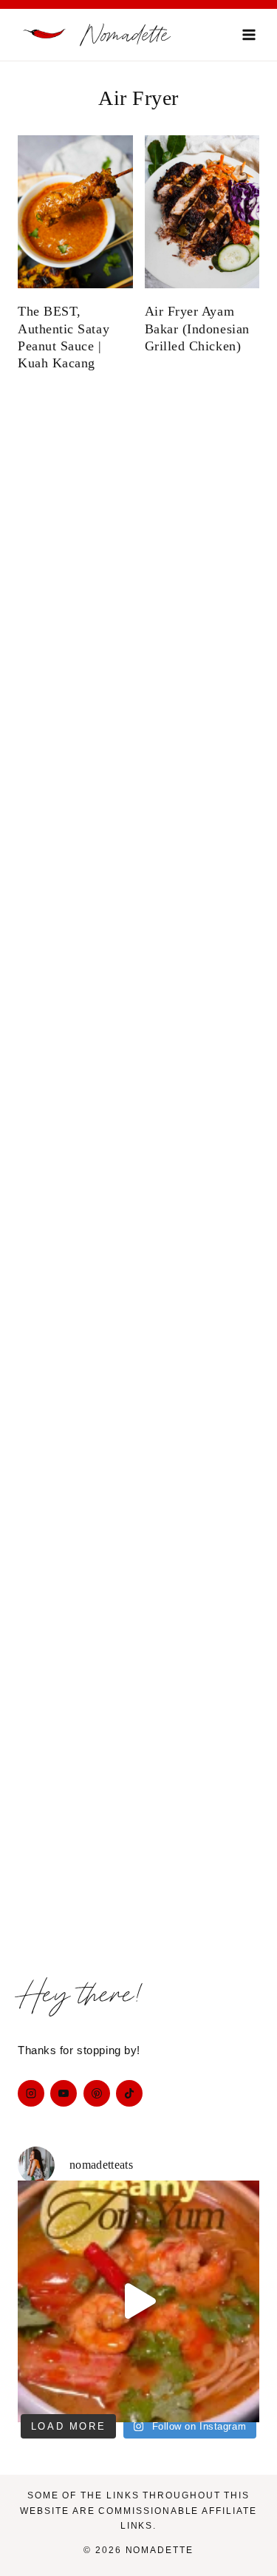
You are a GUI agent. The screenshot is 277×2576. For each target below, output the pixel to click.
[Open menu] (249, 34)
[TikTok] (129, 2093)
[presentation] (75, 212)
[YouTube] (64, 2093)
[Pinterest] (97, 2093)
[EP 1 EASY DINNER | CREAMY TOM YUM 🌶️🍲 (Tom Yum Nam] (138, 2301)
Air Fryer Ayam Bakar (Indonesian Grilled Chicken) (197, 329)
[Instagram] (31, 2093)
